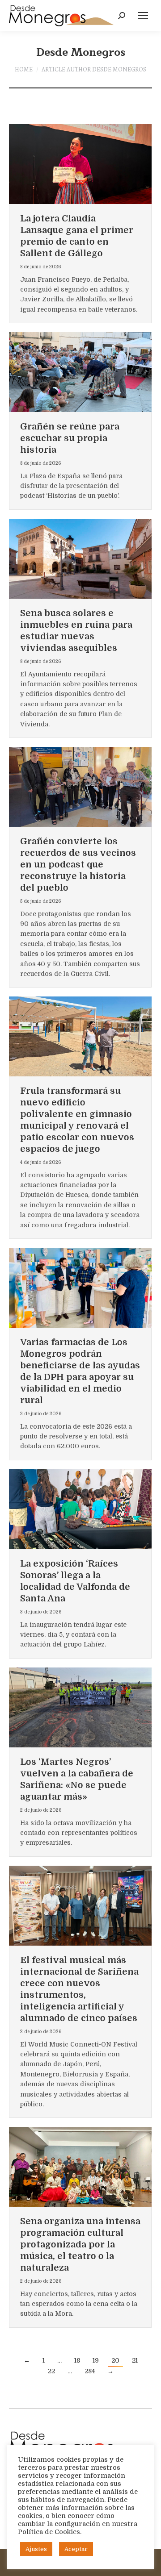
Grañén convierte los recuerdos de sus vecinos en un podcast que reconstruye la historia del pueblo (78, 865)
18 (77, 2360)
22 (51, 2371)
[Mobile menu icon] (143, 16)
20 (115, 2360)
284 (90, 2371)
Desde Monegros (81, 52)
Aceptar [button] (76, 2549)
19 (96, 2360)
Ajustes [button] (36, 2549)
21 (135, 2360)
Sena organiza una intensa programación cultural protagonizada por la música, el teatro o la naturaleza (80, 2245)
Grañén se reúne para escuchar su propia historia (70, 438)
